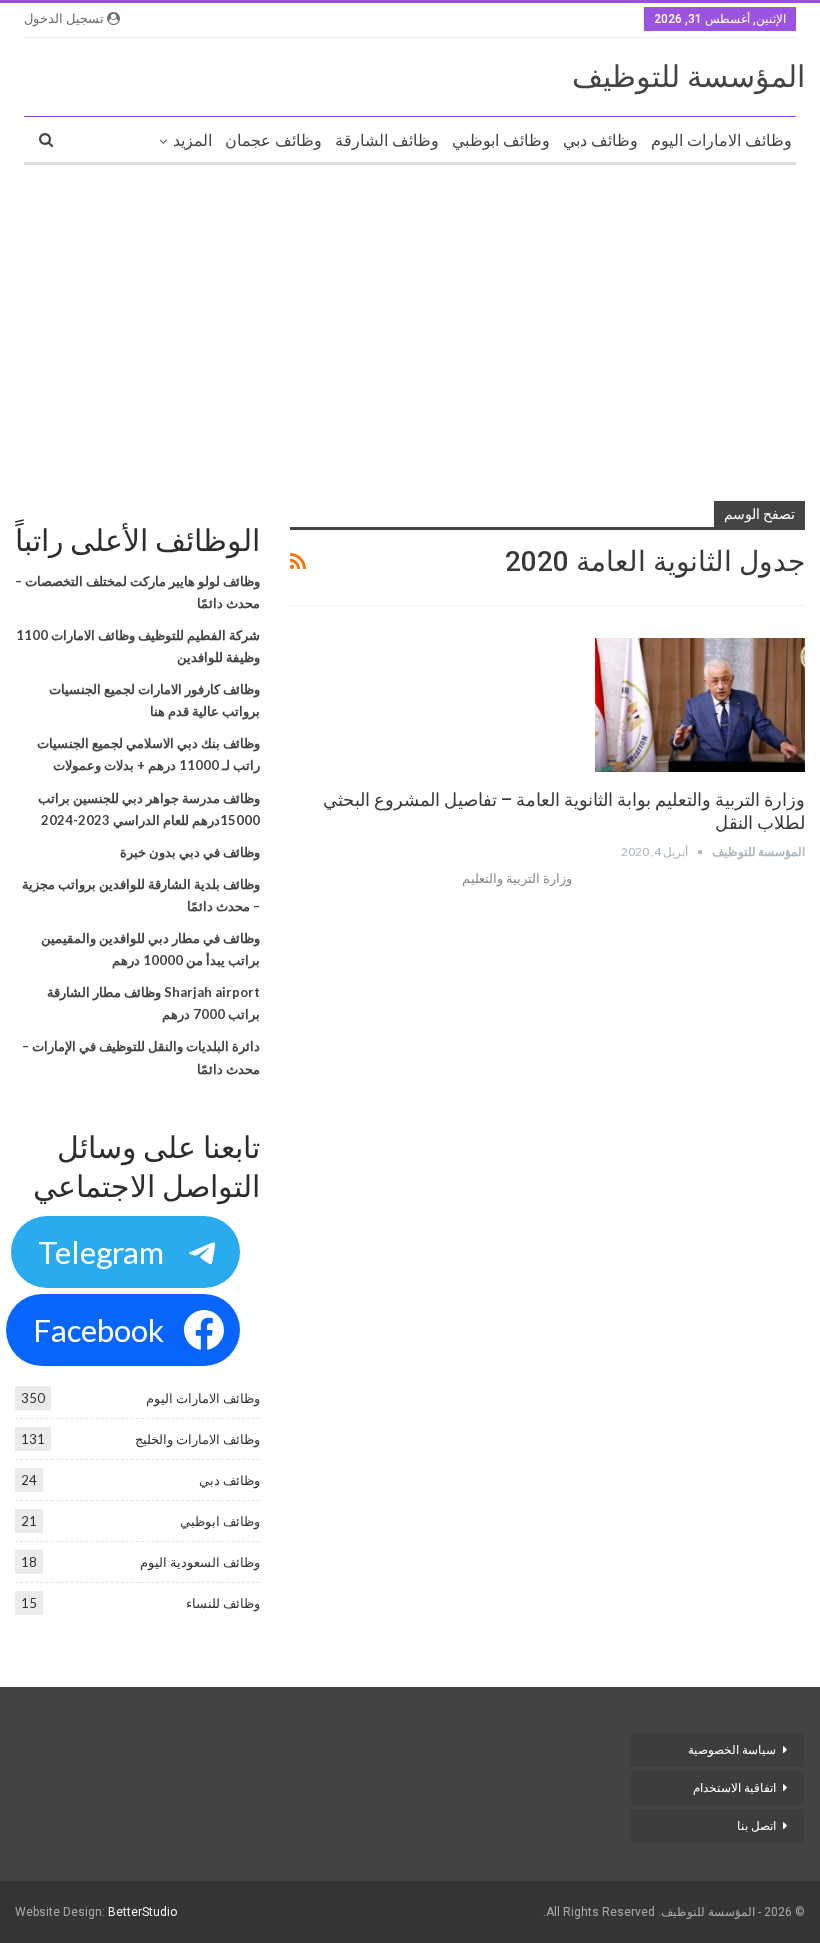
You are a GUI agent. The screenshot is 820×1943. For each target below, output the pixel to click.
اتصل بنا (755, 1826)
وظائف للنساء (223, 1603)
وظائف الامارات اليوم (721, 140)
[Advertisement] (410, 325)
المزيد (192, 140)
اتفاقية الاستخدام (734, 1788)
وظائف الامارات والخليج (197, 1439)
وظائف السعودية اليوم (200, 1562)
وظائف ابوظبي (501, 140)
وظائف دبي (600, 140)
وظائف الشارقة (387, 140)
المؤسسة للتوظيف (688, 76)
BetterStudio (142, 1912)
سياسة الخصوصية (732, 1750)
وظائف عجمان (273, 140)
